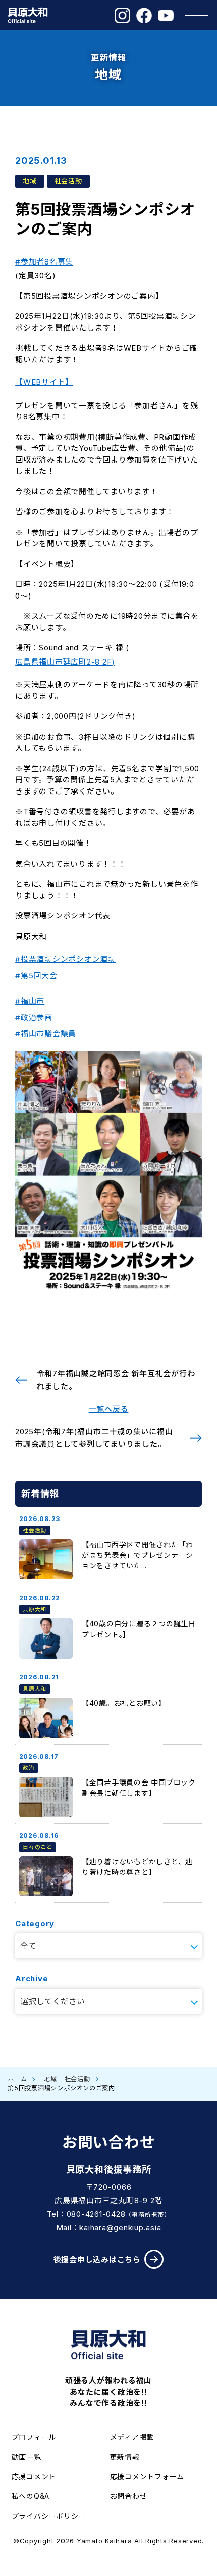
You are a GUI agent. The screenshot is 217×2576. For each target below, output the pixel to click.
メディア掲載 (132, 2437)
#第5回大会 (36, 976)
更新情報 (125, 2457)
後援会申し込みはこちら (97, 2259)
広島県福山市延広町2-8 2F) (65, 662)
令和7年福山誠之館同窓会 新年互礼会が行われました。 (116, 1380)
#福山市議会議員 (46, 1034)
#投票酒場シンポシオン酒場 (66, 959)
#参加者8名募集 (44, 262)
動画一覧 (26, 2457)
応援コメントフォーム (147, 2476)
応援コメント (34, 2476)
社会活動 (77, 2079)
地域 (50, 2079)
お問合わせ (129, 2496)
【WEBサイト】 (44, 382)
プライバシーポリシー (49, 2516)
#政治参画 (34, 1017)
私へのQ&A (31, 2496)
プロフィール (34, 2437)
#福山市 (30, 1001)
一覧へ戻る (109, 1409)
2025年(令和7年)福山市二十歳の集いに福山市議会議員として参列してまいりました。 (94, 1438)
